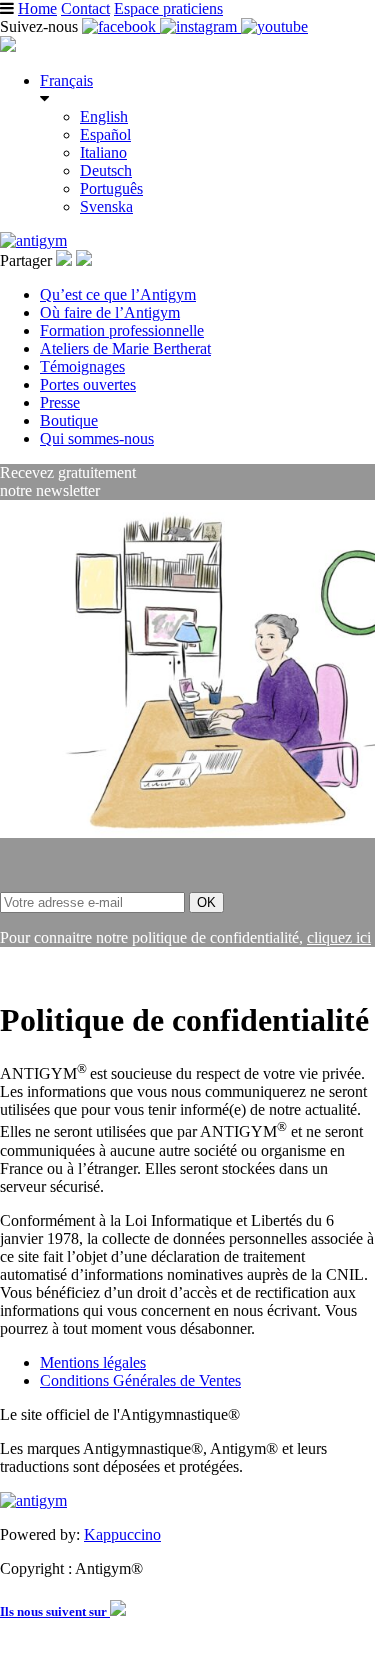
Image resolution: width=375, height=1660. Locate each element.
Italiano (103, 152)
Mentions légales (93, 1362)
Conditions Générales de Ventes (140, 1380)
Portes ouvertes (88, 384)
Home (37, 8)
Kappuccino (122, 1534)
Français (66, 80)
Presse (60, 402)
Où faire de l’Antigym (110, 312)
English (104, 116)
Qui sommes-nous (97, 438)
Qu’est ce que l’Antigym (118, 294)
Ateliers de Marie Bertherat (125, 348)
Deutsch (106, 170)
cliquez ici (339, 937)
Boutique (69, 420)
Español (105, 134)
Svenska (106, 206)
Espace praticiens (168, 8)
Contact (85, 8)
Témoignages (82, 366)
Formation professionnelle (122, 330)
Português (111, 188)
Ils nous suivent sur (55, 1611)
